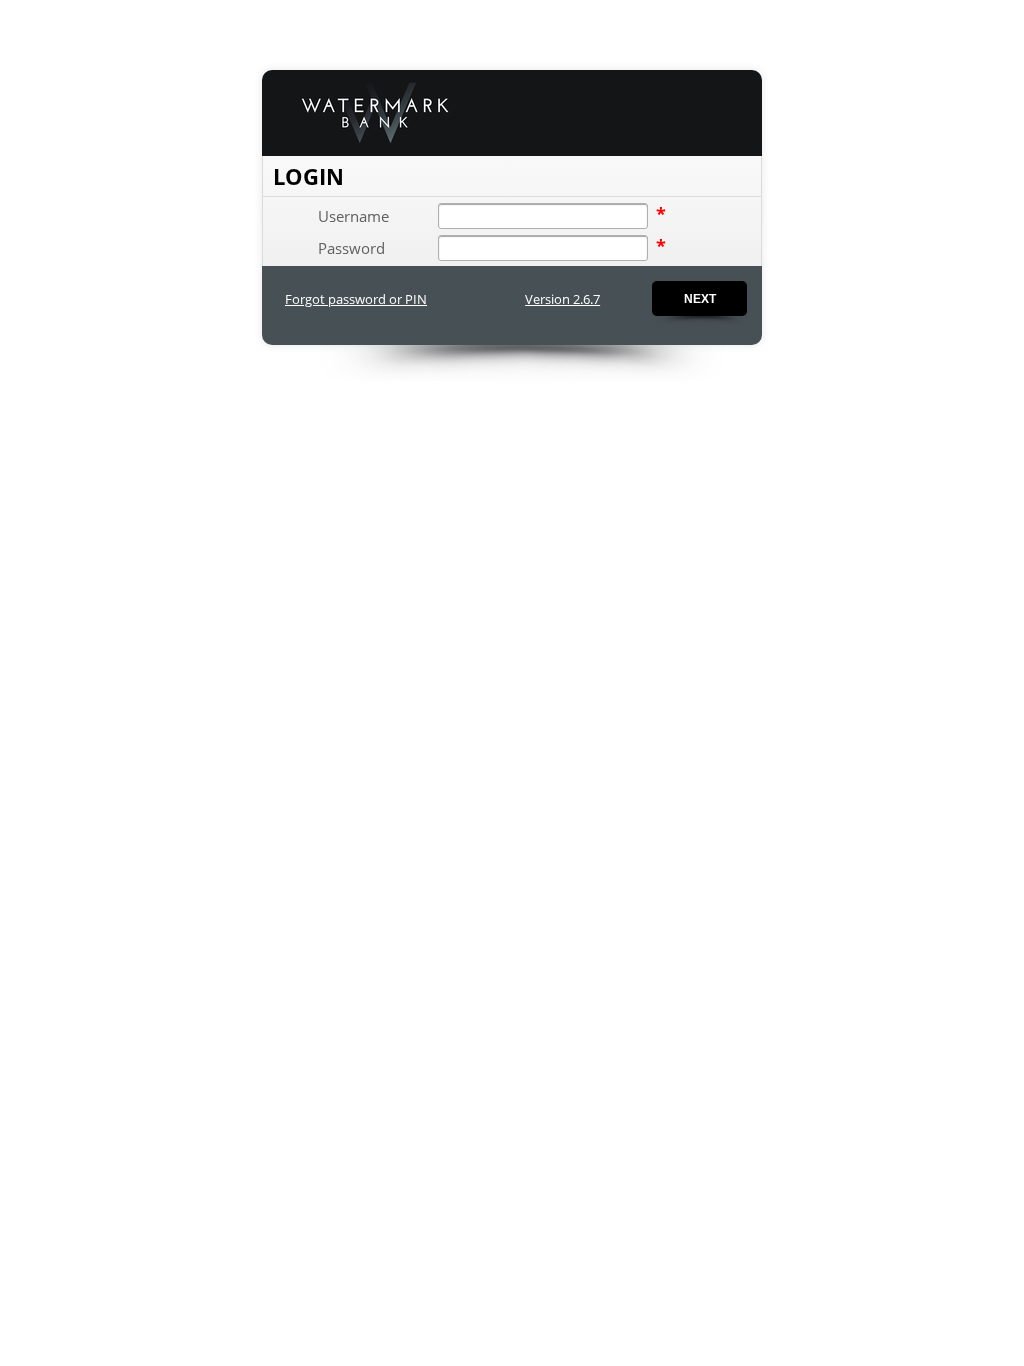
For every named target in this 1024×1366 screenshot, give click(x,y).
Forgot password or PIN (356, 299)
